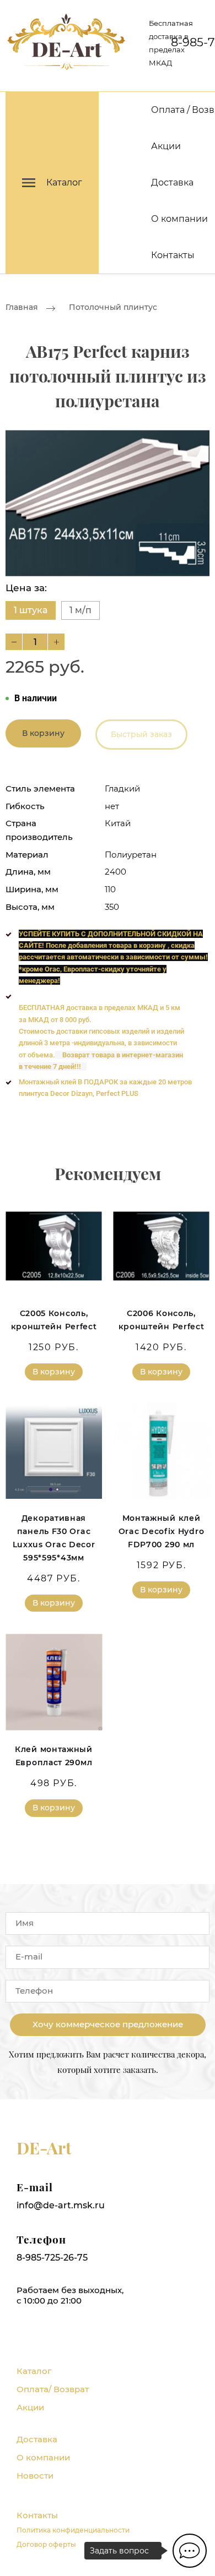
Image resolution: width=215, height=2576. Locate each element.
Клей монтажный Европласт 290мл (54, 1756)
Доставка (172, 182)
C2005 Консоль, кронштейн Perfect (54, 1320)
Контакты (173, 255)
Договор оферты (46, 2544)
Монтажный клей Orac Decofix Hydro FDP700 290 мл (162, 1531)
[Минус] (14, 642)
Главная (22, 307)
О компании (179, 219)
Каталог (34, 2371)
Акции (166, 146)
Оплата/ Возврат (53, 2389)
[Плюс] (56, 642)
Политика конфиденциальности (73, 2530)
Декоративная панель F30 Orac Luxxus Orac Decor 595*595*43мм (54, 1538)
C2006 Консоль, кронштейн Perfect (162, 1320)
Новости (35, 2476)
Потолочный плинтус (113, 307)
